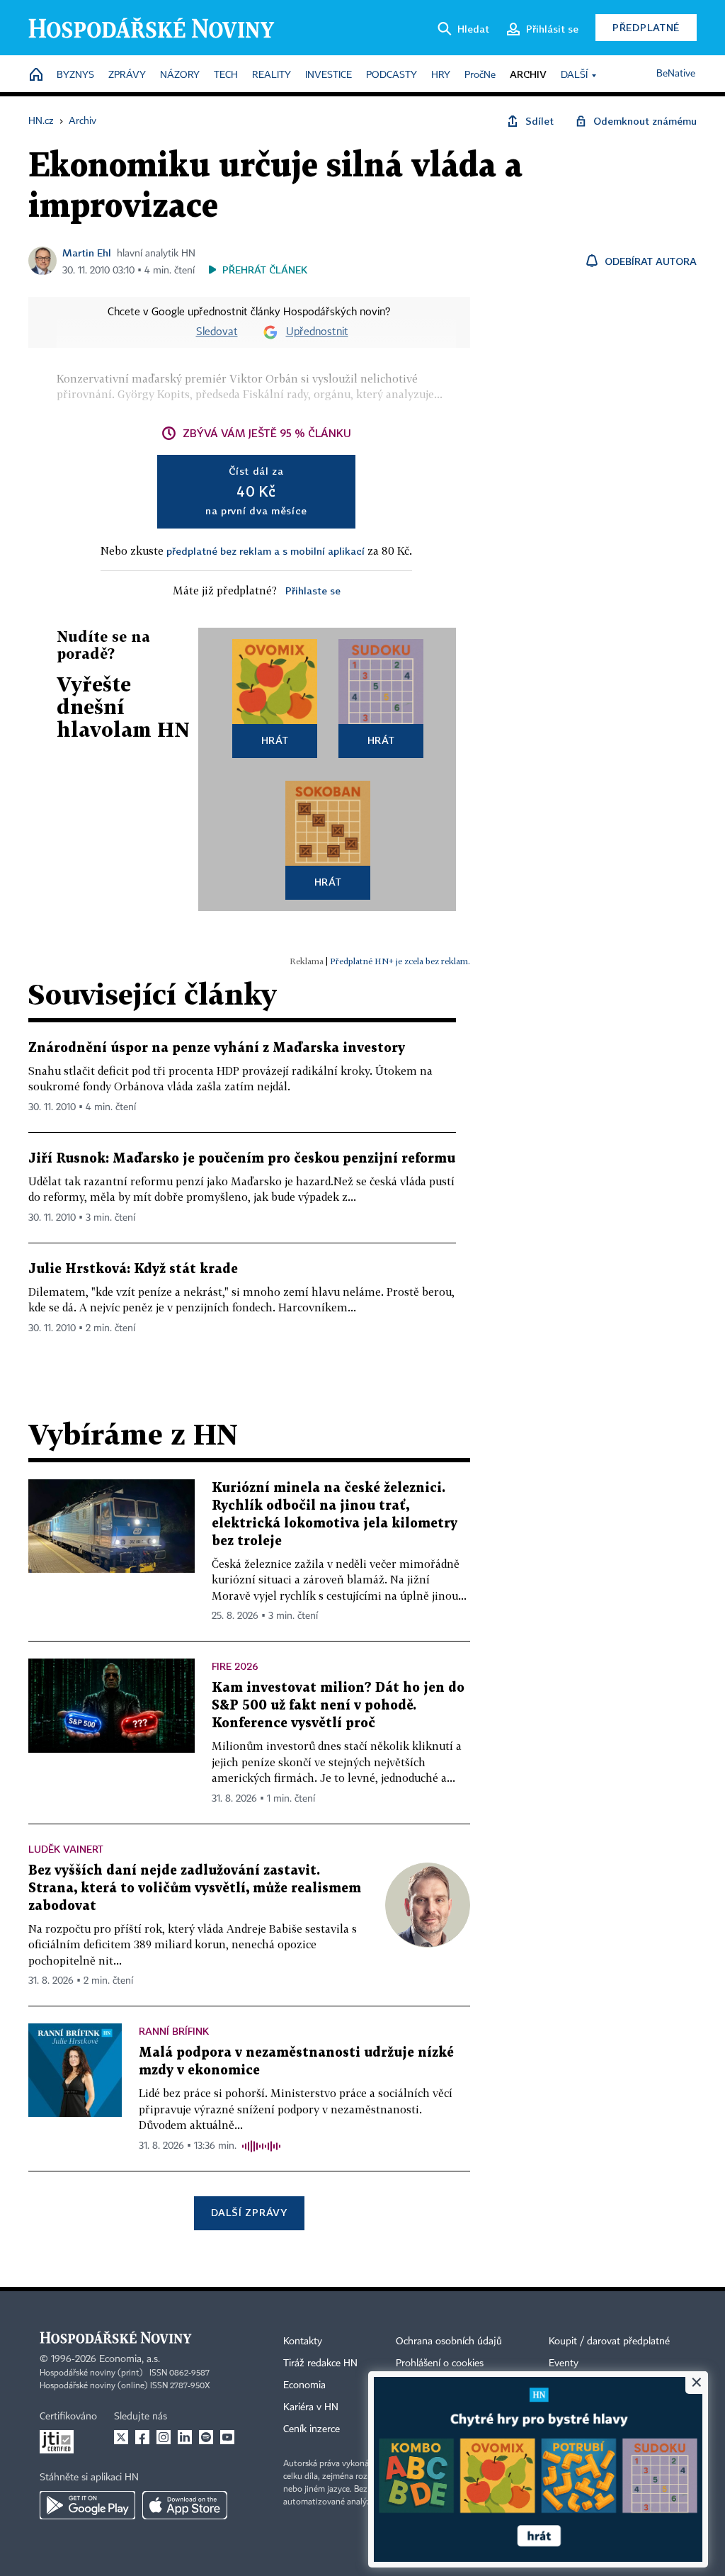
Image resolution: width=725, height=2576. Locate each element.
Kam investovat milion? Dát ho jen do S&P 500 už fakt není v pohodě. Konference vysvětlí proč (338, 1706)
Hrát (275, 740)
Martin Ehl (87, 253)
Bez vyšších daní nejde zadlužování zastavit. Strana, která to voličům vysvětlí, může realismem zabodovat (195, 1888)
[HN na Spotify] (206, 2437)
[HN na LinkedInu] (185, 2437)
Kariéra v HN (311, 2407)
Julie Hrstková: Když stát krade (133, 1269)
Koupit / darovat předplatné (609, 2341)
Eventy (564, 2363)
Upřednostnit (317, 332)
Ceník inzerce (312, 2429)
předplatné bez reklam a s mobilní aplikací (266, 551)
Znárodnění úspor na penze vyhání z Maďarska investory (217, 1048)
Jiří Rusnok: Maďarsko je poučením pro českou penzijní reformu (242, 1159)
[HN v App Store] (185, 2505)
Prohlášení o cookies (440, 2363)
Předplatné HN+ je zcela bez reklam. (400, 961)
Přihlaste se (313, 591)
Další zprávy (249, 2212)
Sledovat (217, 332)
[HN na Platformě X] (121, 2437)
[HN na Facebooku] (142, 2437)
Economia (304, 2385)
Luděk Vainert (66, 1849)
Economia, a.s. (130, 2359)
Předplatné (646, 27)
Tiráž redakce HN (320, 2363)
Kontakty (303, 2341)
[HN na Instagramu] (164, 2437)
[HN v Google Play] (87, 2505)
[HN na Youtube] (227, 2437)
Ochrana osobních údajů (449, 2341)
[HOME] (36, 75)
